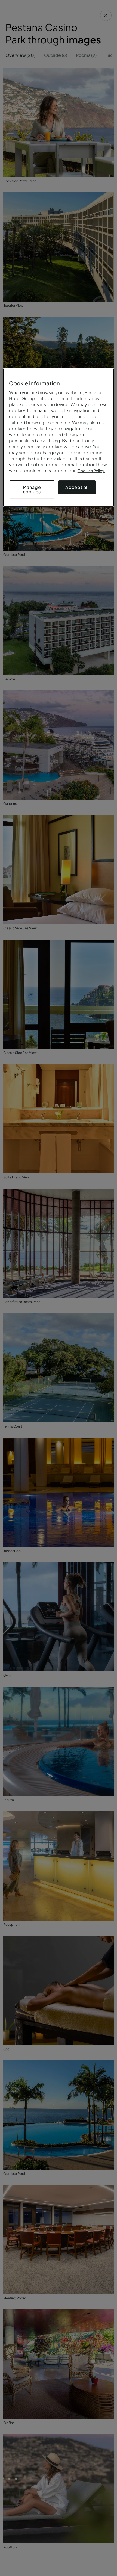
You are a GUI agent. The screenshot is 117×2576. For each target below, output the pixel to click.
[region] (59, 438)
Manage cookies (32, 489)
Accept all (77, 487)
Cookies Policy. (91, 471)
